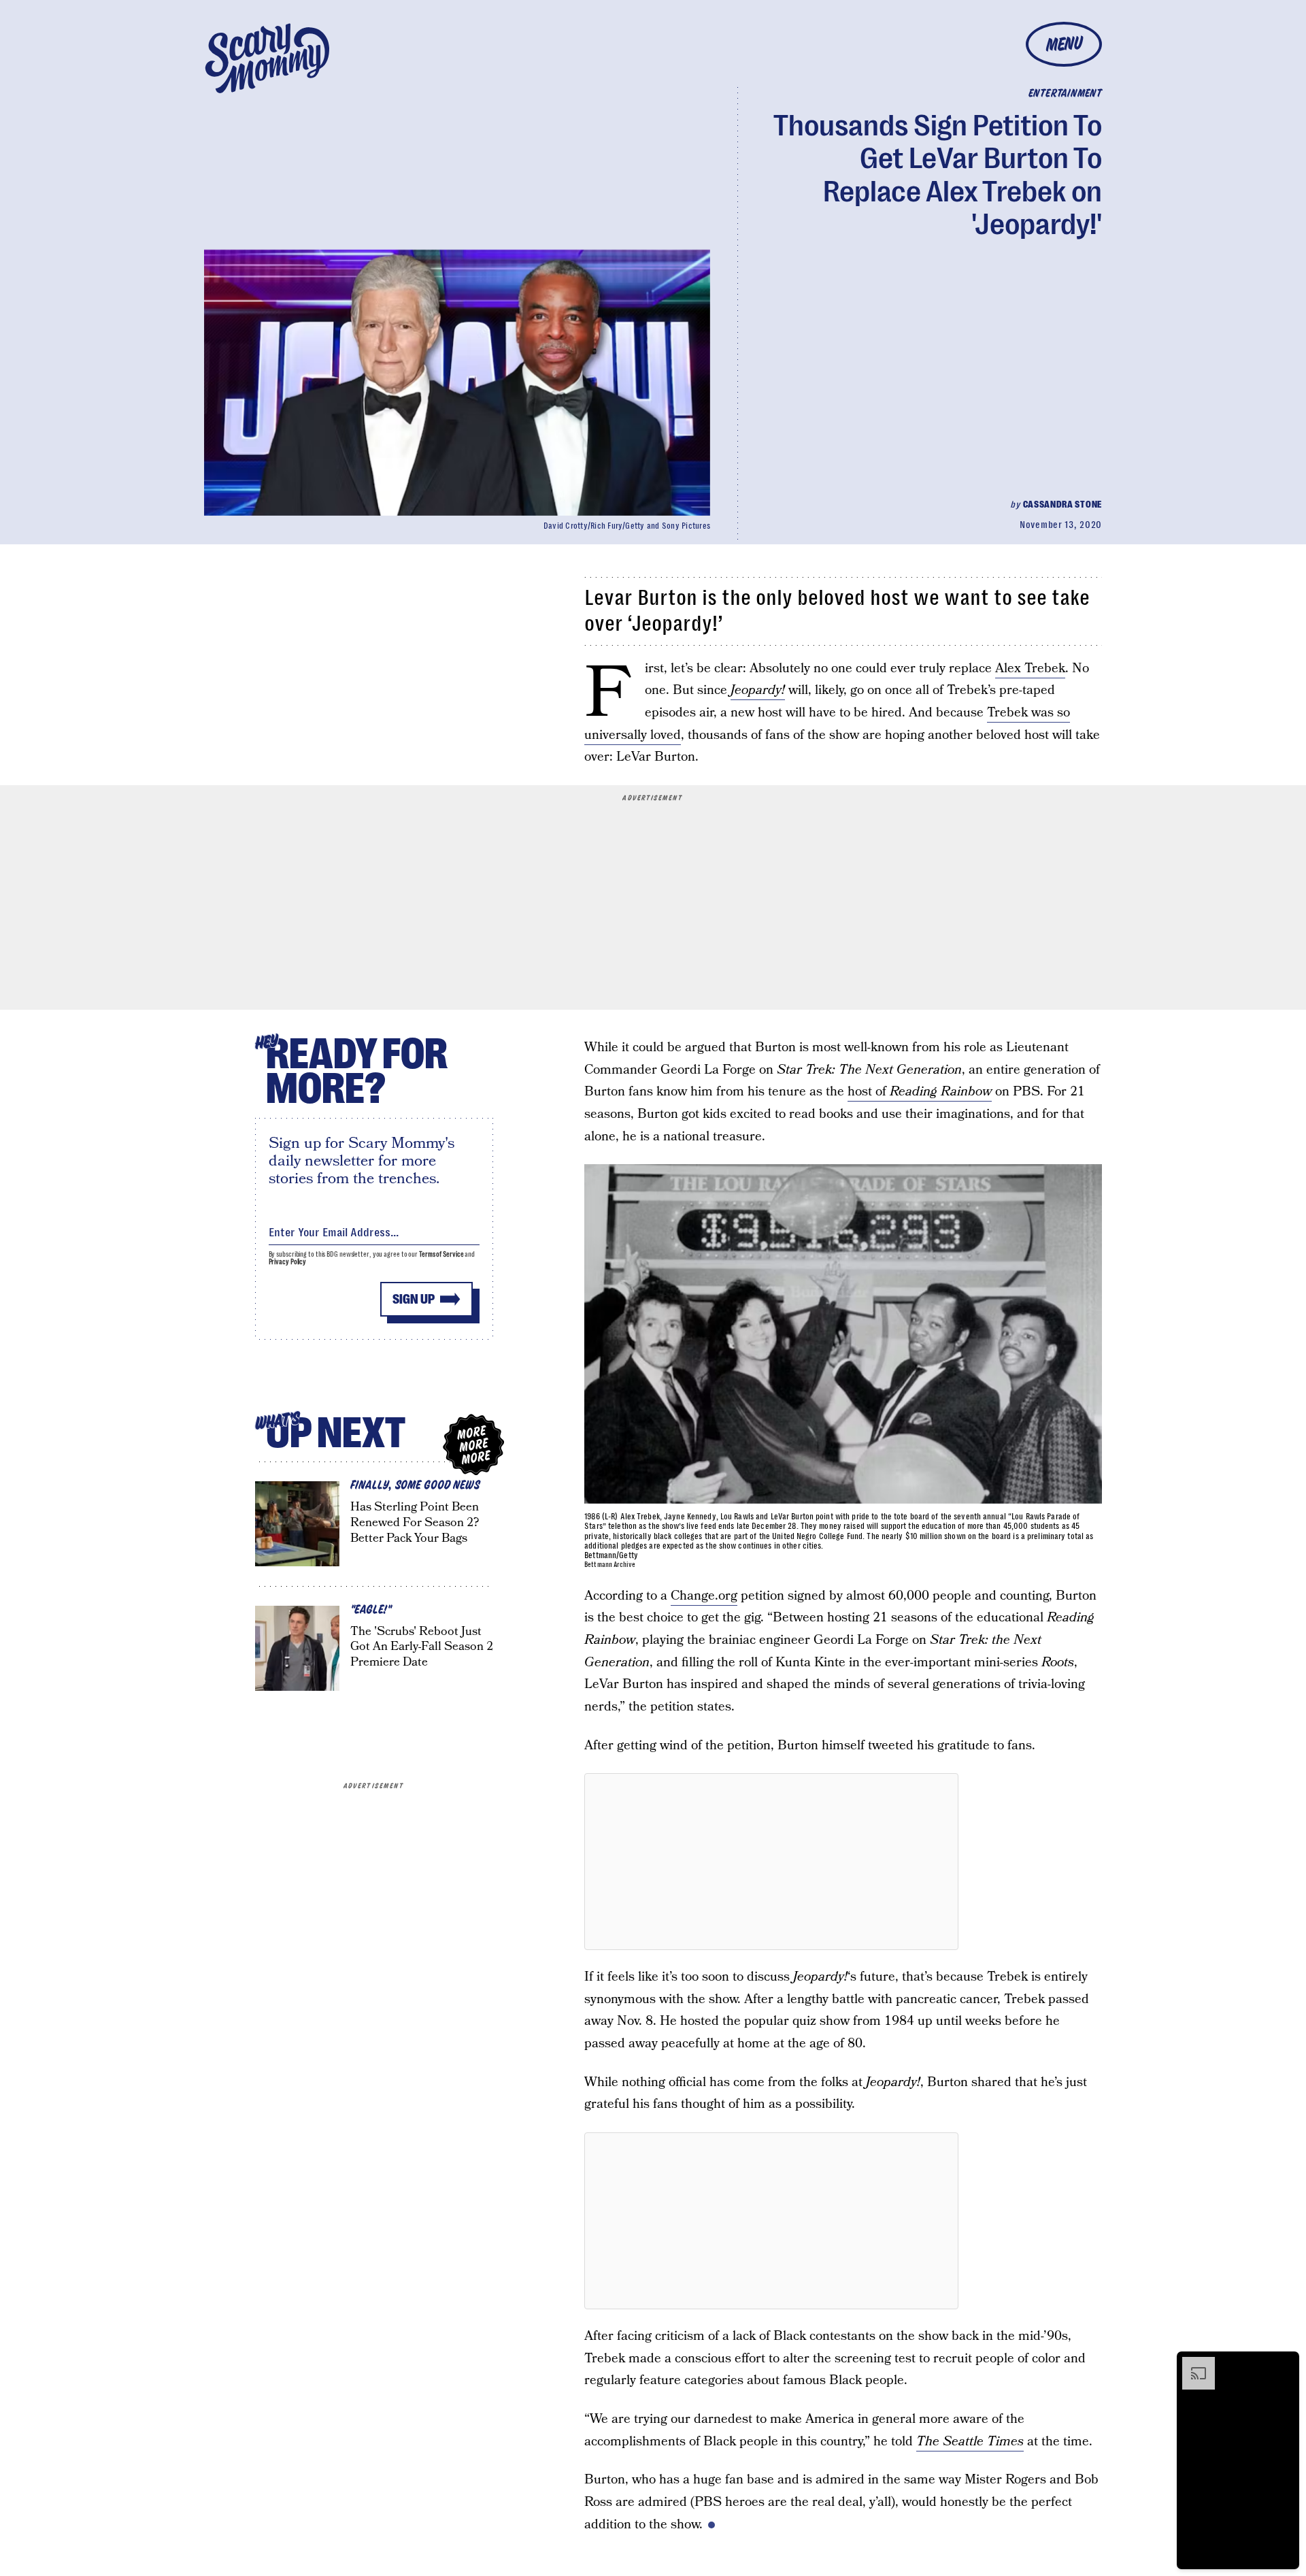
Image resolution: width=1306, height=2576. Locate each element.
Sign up (414, 1299)
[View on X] (771, 1862)
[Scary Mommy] (267, 58)
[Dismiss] (1284, 2364)
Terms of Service (441, 1254)
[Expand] (1192, 2364)
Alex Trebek (1030, 668)
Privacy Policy (288, 1262)
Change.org (704, 1596)
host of (920, 1092)
